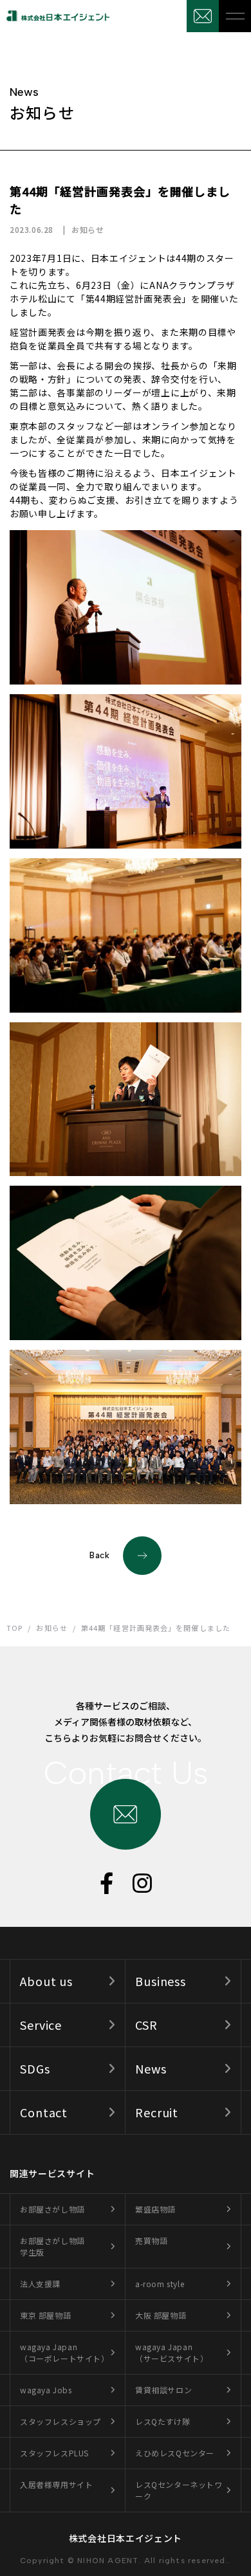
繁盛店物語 (155, 2209)
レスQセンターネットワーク (179, 2490)
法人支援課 (40, 2284)
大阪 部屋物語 (161, 2315)
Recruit (157, 2112)
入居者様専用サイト (56, 2484)
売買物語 (151, 2240)
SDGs (35, 2068)
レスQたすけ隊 (163, 2421)
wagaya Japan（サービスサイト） (172, 2352)
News (151, 2068)
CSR (146, 2025)
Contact (44, 2112)
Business (161, 1981)
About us (46, 1981)
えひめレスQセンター (175, 2453)
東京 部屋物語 (45, 2315)
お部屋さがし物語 (52, 2209)
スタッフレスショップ (60, 2421)
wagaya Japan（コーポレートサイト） (65, 2352)
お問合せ (203, 16)
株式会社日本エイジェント (126, 2538)
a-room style (160, 2284)
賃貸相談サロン (163, 2390)
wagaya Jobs (46, 2390)
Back (100, 1555)
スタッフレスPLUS (54, 2453)
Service (41, 2025)
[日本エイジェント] (55, 16)
